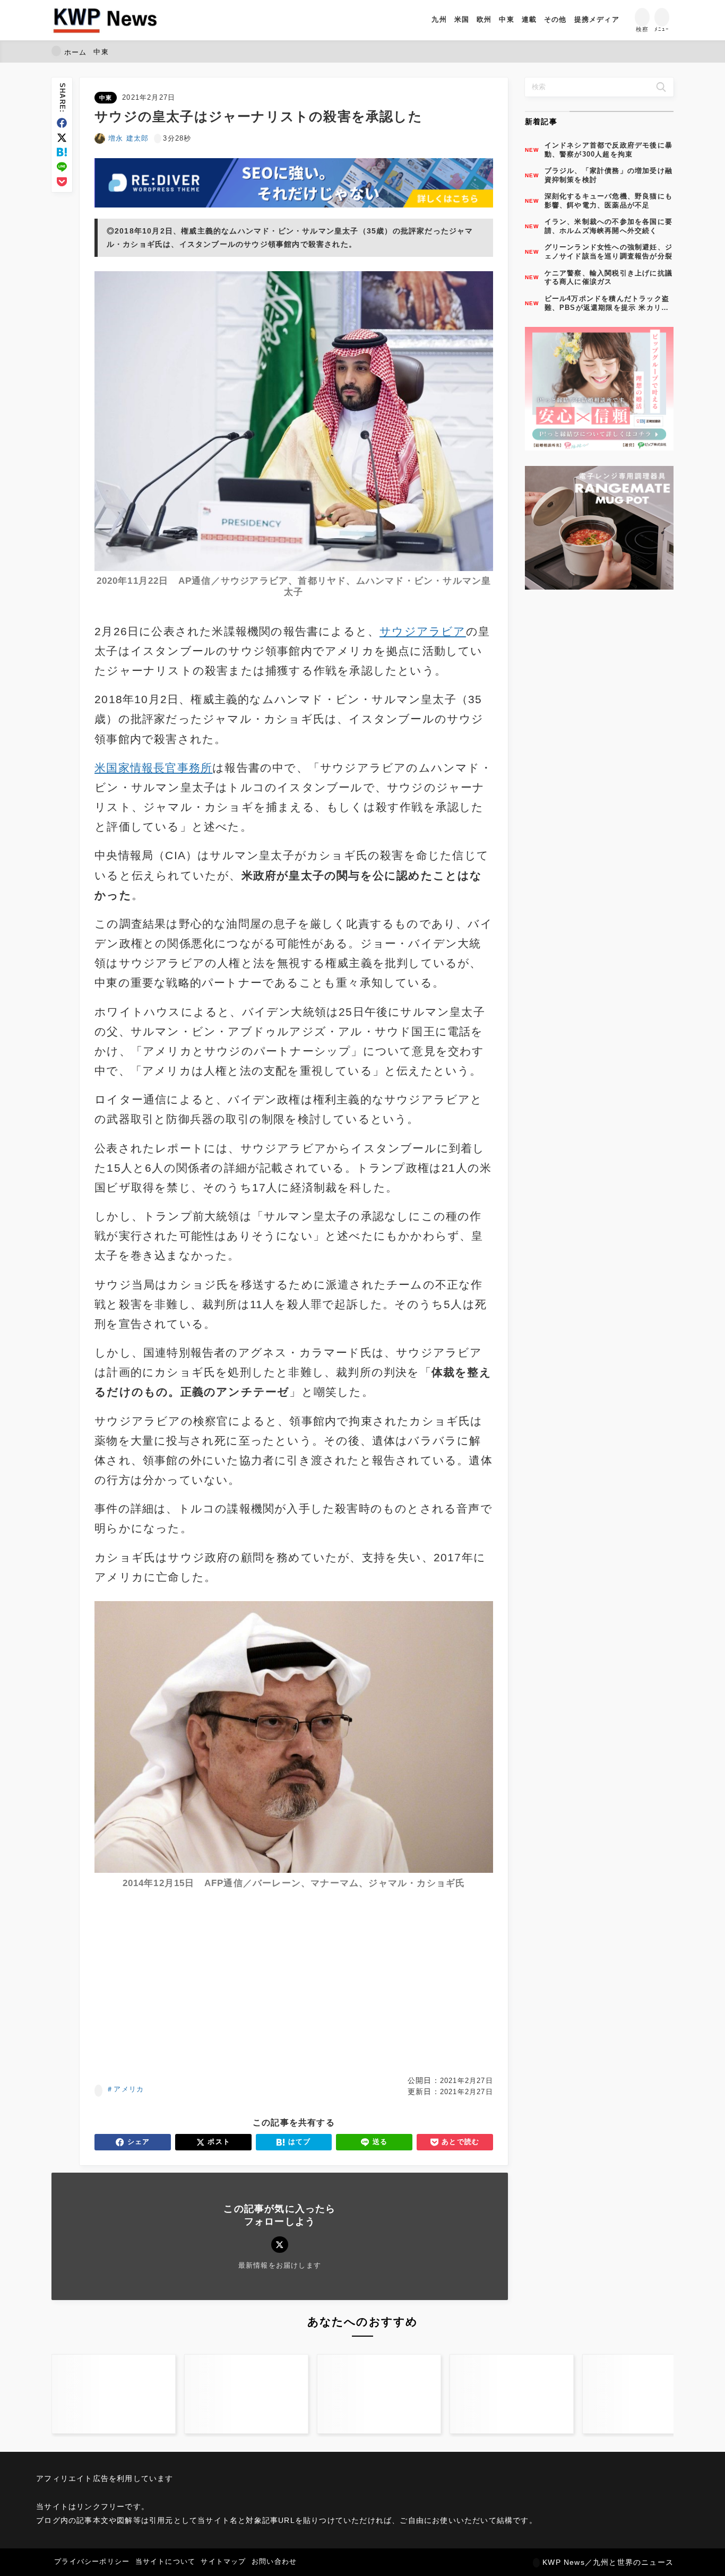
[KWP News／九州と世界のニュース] (105, 20)
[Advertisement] (192, 1986)
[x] (62, 138)
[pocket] (62, 182)
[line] (62, 167)
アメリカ (129, 2089)
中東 (106, 98)
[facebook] (62, 123)
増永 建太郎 (128, 138)
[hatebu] (62, 152)
